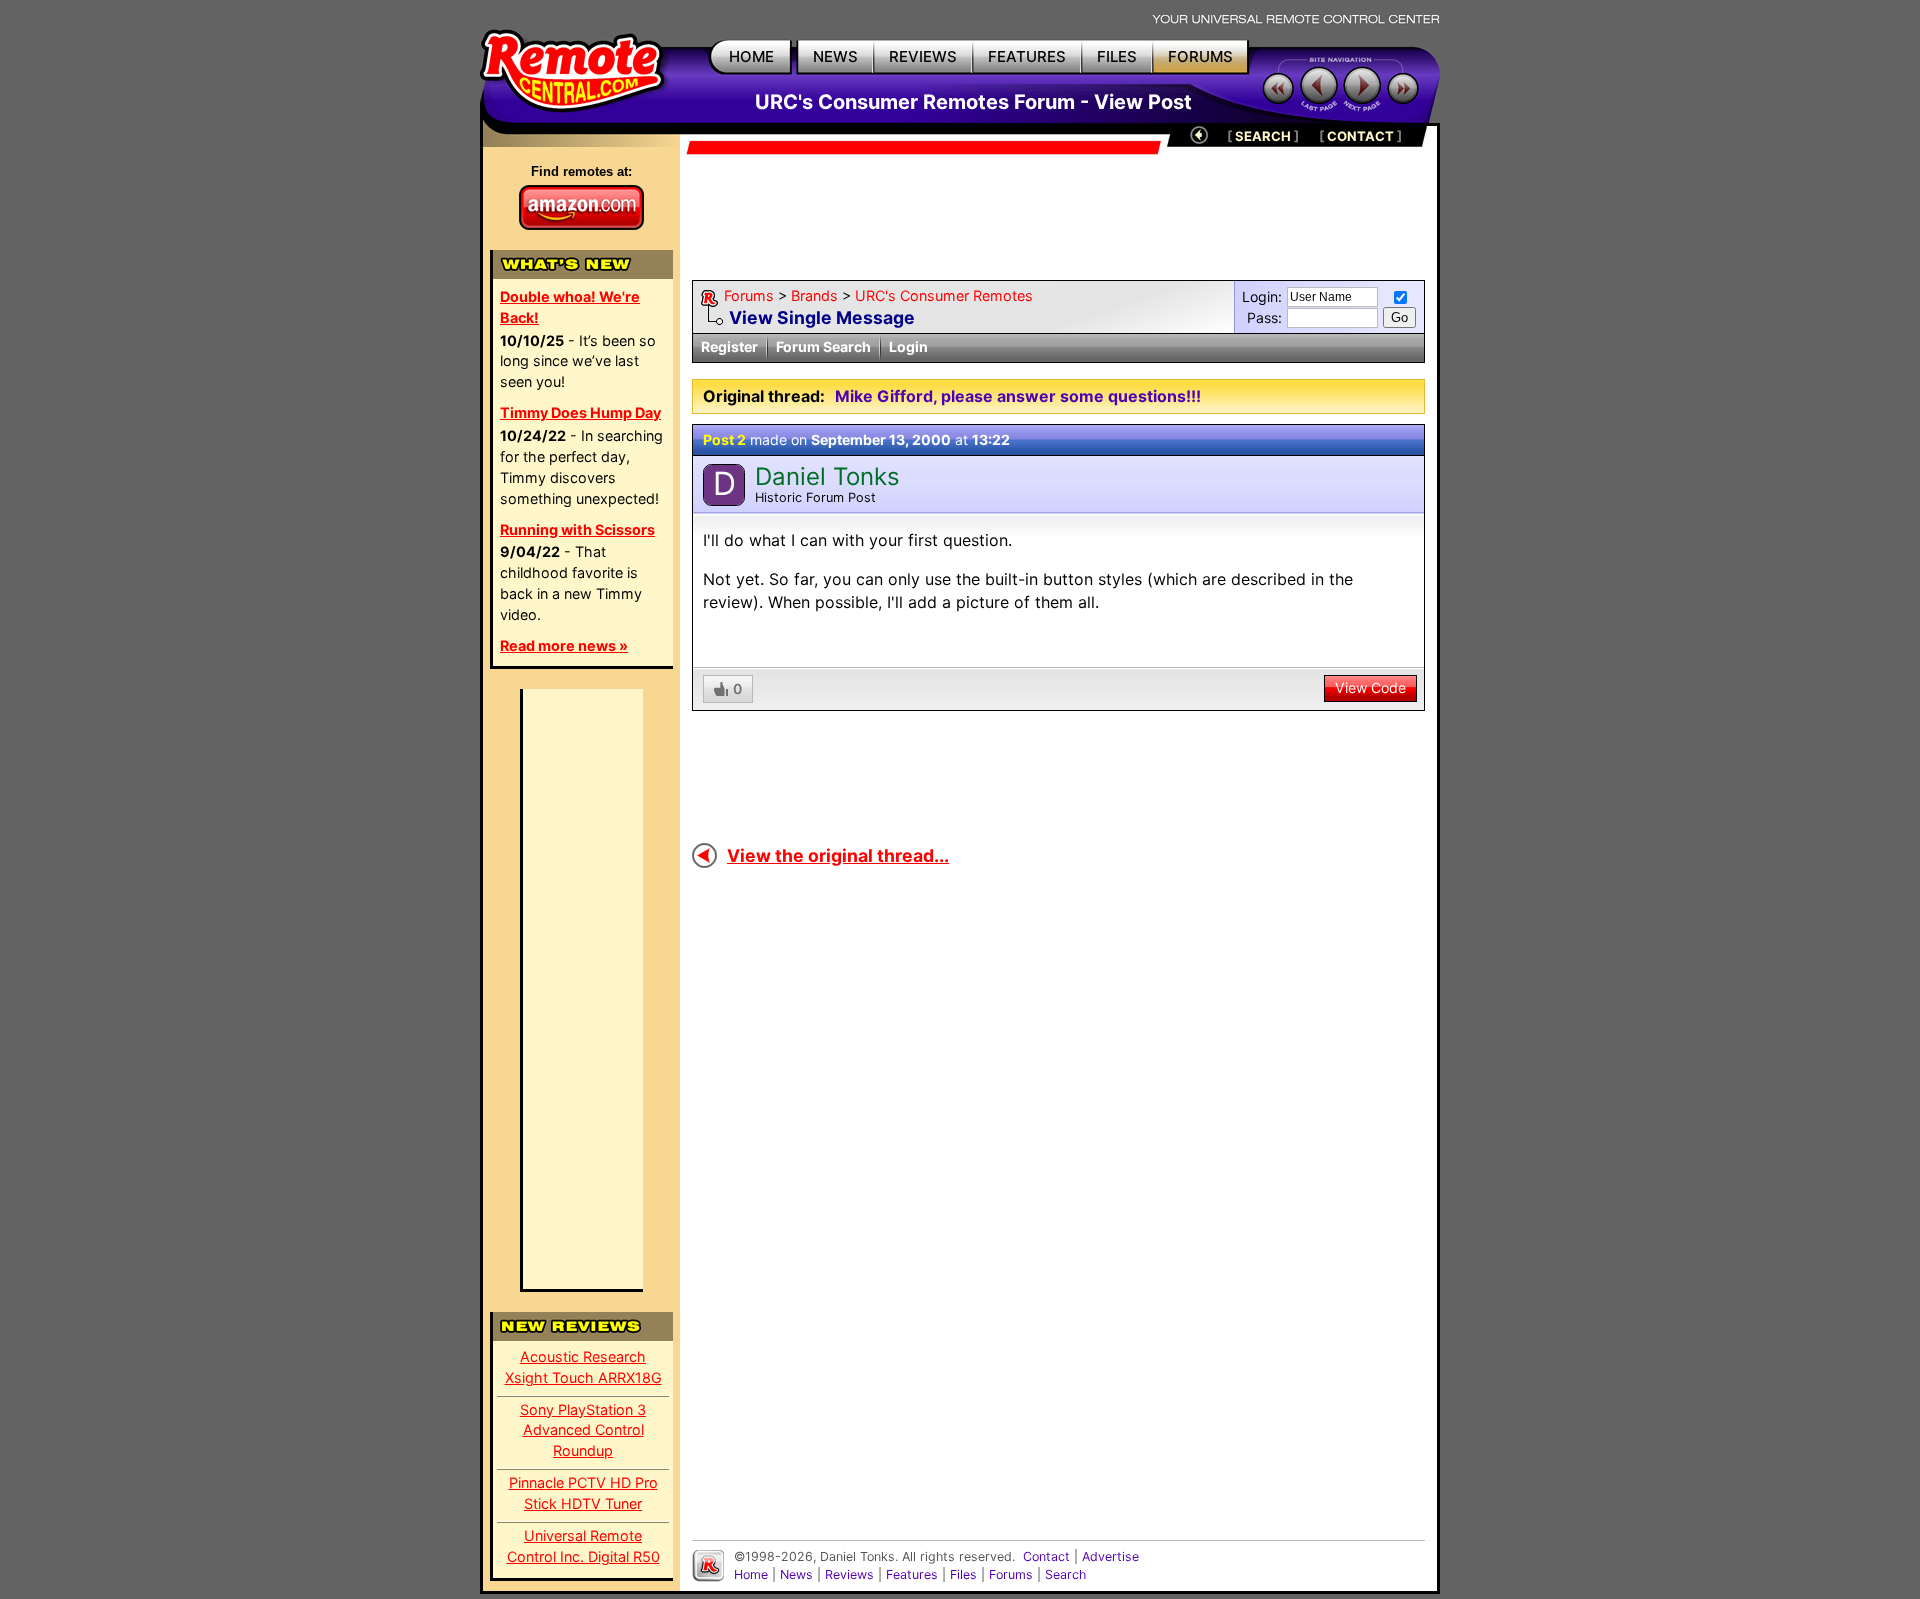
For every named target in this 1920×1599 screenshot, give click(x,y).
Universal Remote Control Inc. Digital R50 (583, 1546)
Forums (749, 295)
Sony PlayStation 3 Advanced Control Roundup (583, 1430)
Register (729, 346)
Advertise (1110, 1556)
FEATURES (1027, 56)
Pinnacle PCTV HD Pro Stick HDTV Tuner (583, 1493)
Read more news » (564, 645)
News (796, 1574)
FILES (1117, 56)
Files (963, 1574)
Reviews (849, 1574)
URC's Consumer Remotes (944, 295)
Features (912, 1574)
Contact (1046, 1556)
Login (908, 346)
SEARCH (1263, 136)
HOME (751, 56)
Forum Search (823, 346)
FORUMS (1200, 56)
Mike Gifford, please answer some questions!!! (1018, 396)
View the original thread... (838, 855)
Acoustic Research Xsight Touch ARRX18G (583, 1367)
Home (751, 1574)
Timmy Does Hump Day (580, 412)
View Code (1370, 687)
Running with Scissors (577, 529)
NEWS (835, 56)
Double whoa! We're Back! (570, 307)
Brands (814, 295)
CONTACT (1360, 136)
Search (1065, 1574)
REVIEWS (923, 56)
